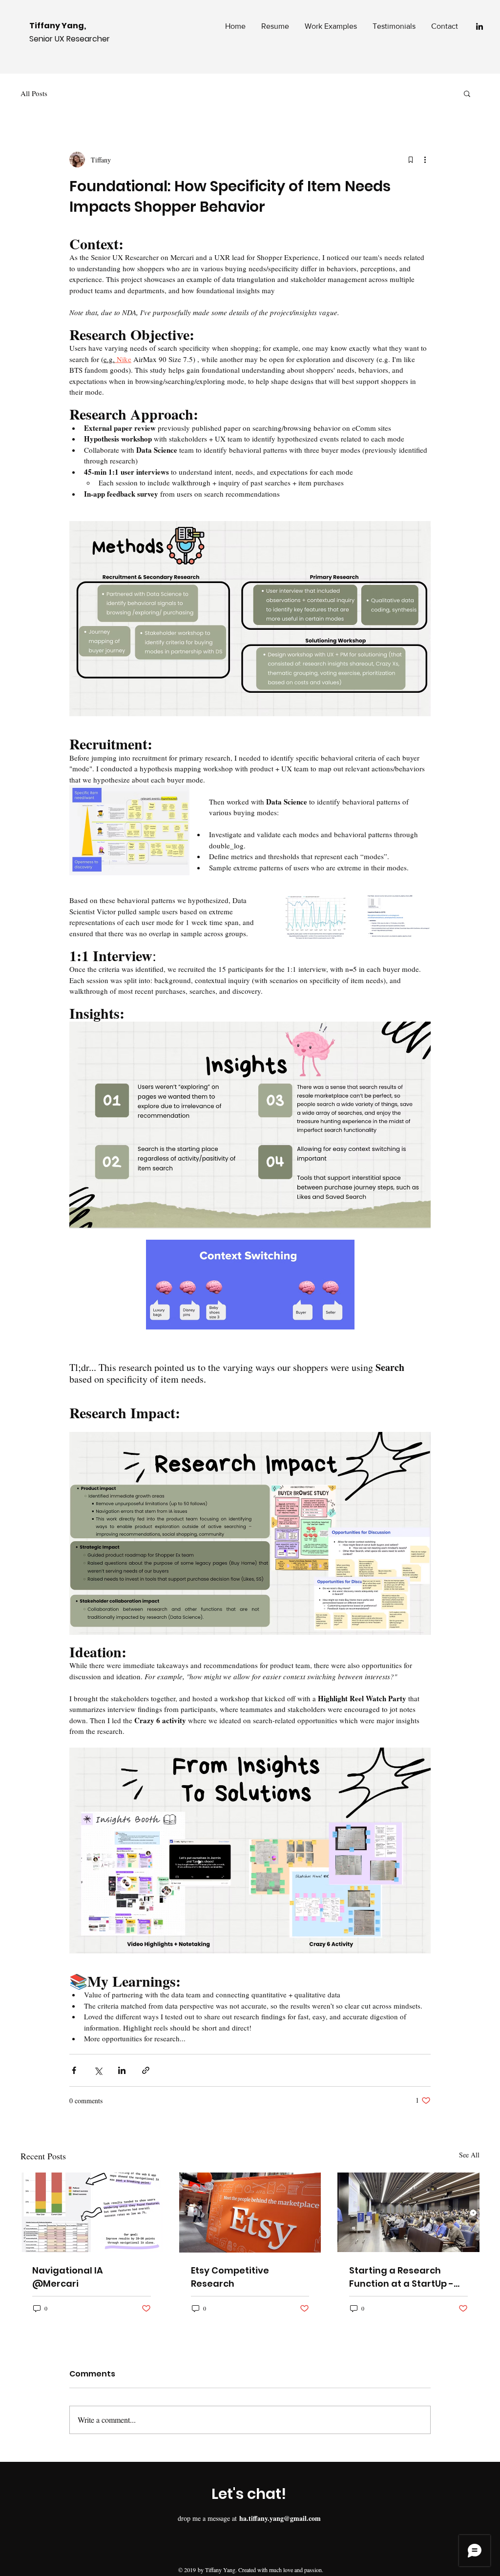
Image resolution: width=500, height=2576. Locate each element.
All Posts (34, 93)
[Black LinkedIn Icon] (479, 26)
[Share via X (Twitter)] (98, 2070)
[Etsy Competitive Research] (250, 2213)
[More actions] (425, 160)
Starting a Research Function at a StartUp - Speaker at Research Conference (401, 2277)
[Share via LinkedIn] (122, 2070)
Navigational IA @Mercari (68, 2277)
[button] (467, 93)
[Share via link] (146, 2070)
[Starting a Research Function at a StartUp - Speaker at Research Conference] (408, 2212)
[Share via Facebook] (74, 2070)
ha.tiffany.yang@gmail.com (280, 2518)
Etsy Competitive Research (230, 2277)
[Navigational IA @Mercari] (92, 2212)
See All (469, 2155)
